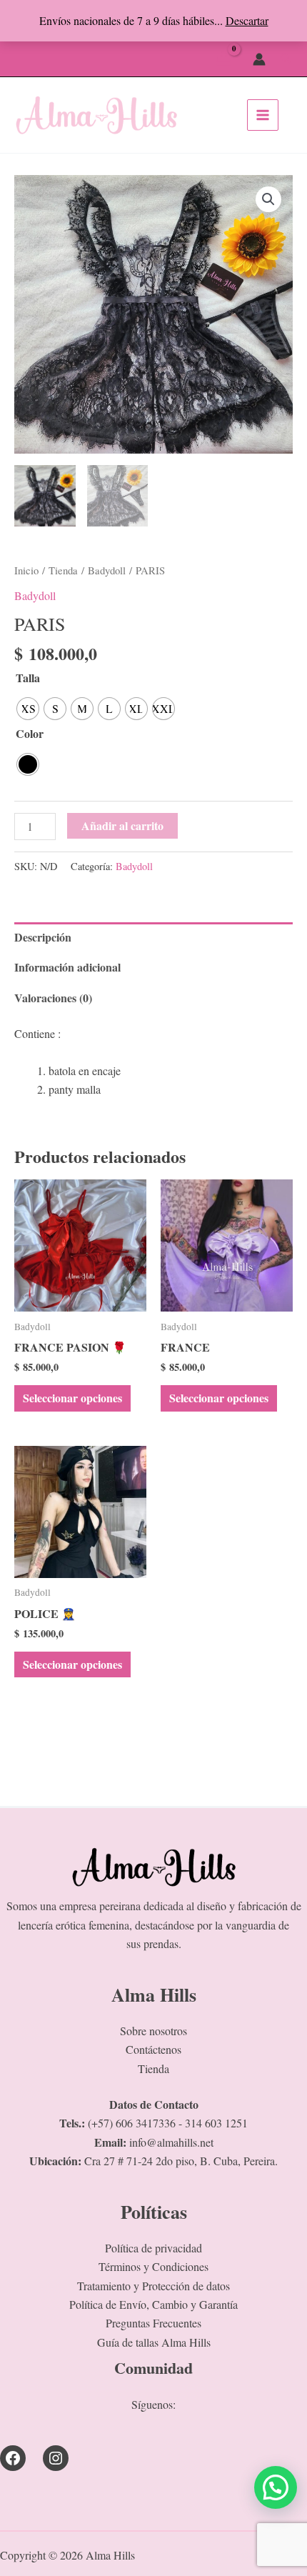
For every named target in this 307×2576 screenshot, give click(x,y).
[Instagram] (56, 2458)
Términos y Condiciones (153, 2266)
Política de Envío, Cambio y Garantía (153, 2304)
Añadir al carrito (122, 825)
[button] (286, 59)
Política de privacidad (153, 2248)
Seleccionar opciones (72, 1398)
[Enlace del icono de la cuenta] (259, 59)
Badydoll (107, 570)
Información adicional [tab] (67, 967)
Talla (28, 678)
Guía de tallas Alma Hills (154, 2342)
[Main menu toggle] (263, 115)
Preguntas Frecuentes (153, 2323)
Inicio (26, 570)
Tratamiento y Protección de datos (153, 2286)
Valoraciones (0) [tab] (53, 998)
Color (30, 733)
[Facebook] (13, 2458)
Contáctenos (153, 2049)
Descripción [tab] (43, 937)
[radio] (28, 709)
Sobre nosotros (153, 2031)
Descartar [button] (247, 20)
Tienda (63, 570)
